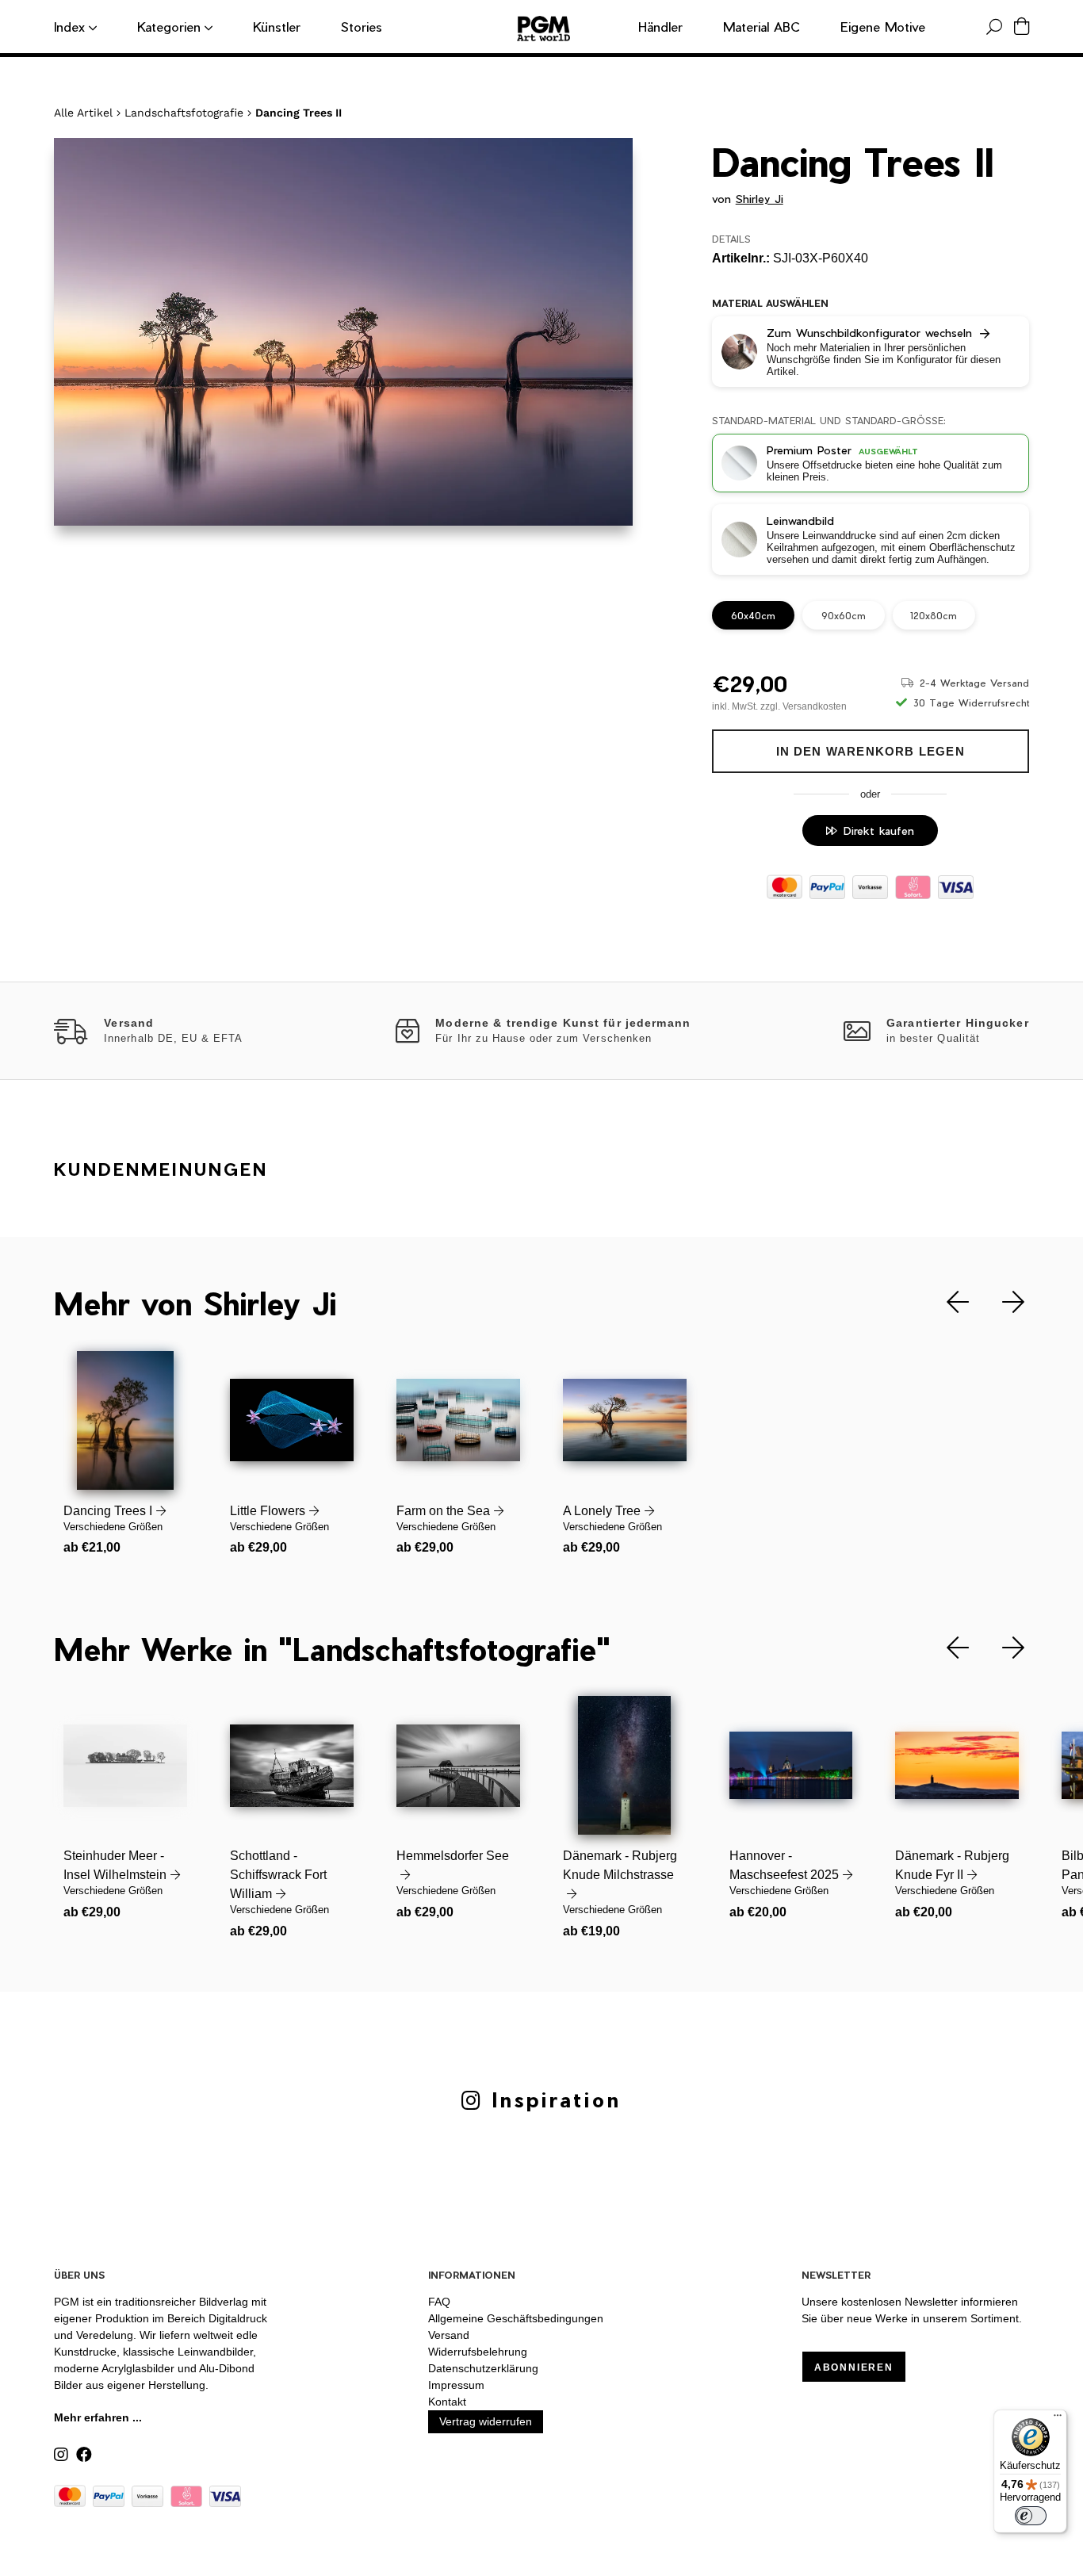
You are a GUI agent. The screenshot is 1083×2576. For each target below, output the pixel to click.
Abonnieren (854, 2367)
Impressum (456, 2385)
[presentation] (946, 1302)
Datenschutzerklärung (483, 2368)
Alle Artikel (83, 113)
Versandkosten (815, 706)
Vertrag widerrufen (486, 2421)
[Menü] (1058, 2419)
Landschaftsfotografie (184, 113)
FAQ (439, 2302)
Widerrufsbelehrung (478, 2352)
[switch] (1031, 2516)
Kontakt (447, 2402)
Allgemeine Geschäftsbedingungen (516, 2318)
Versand (449, 2335)
